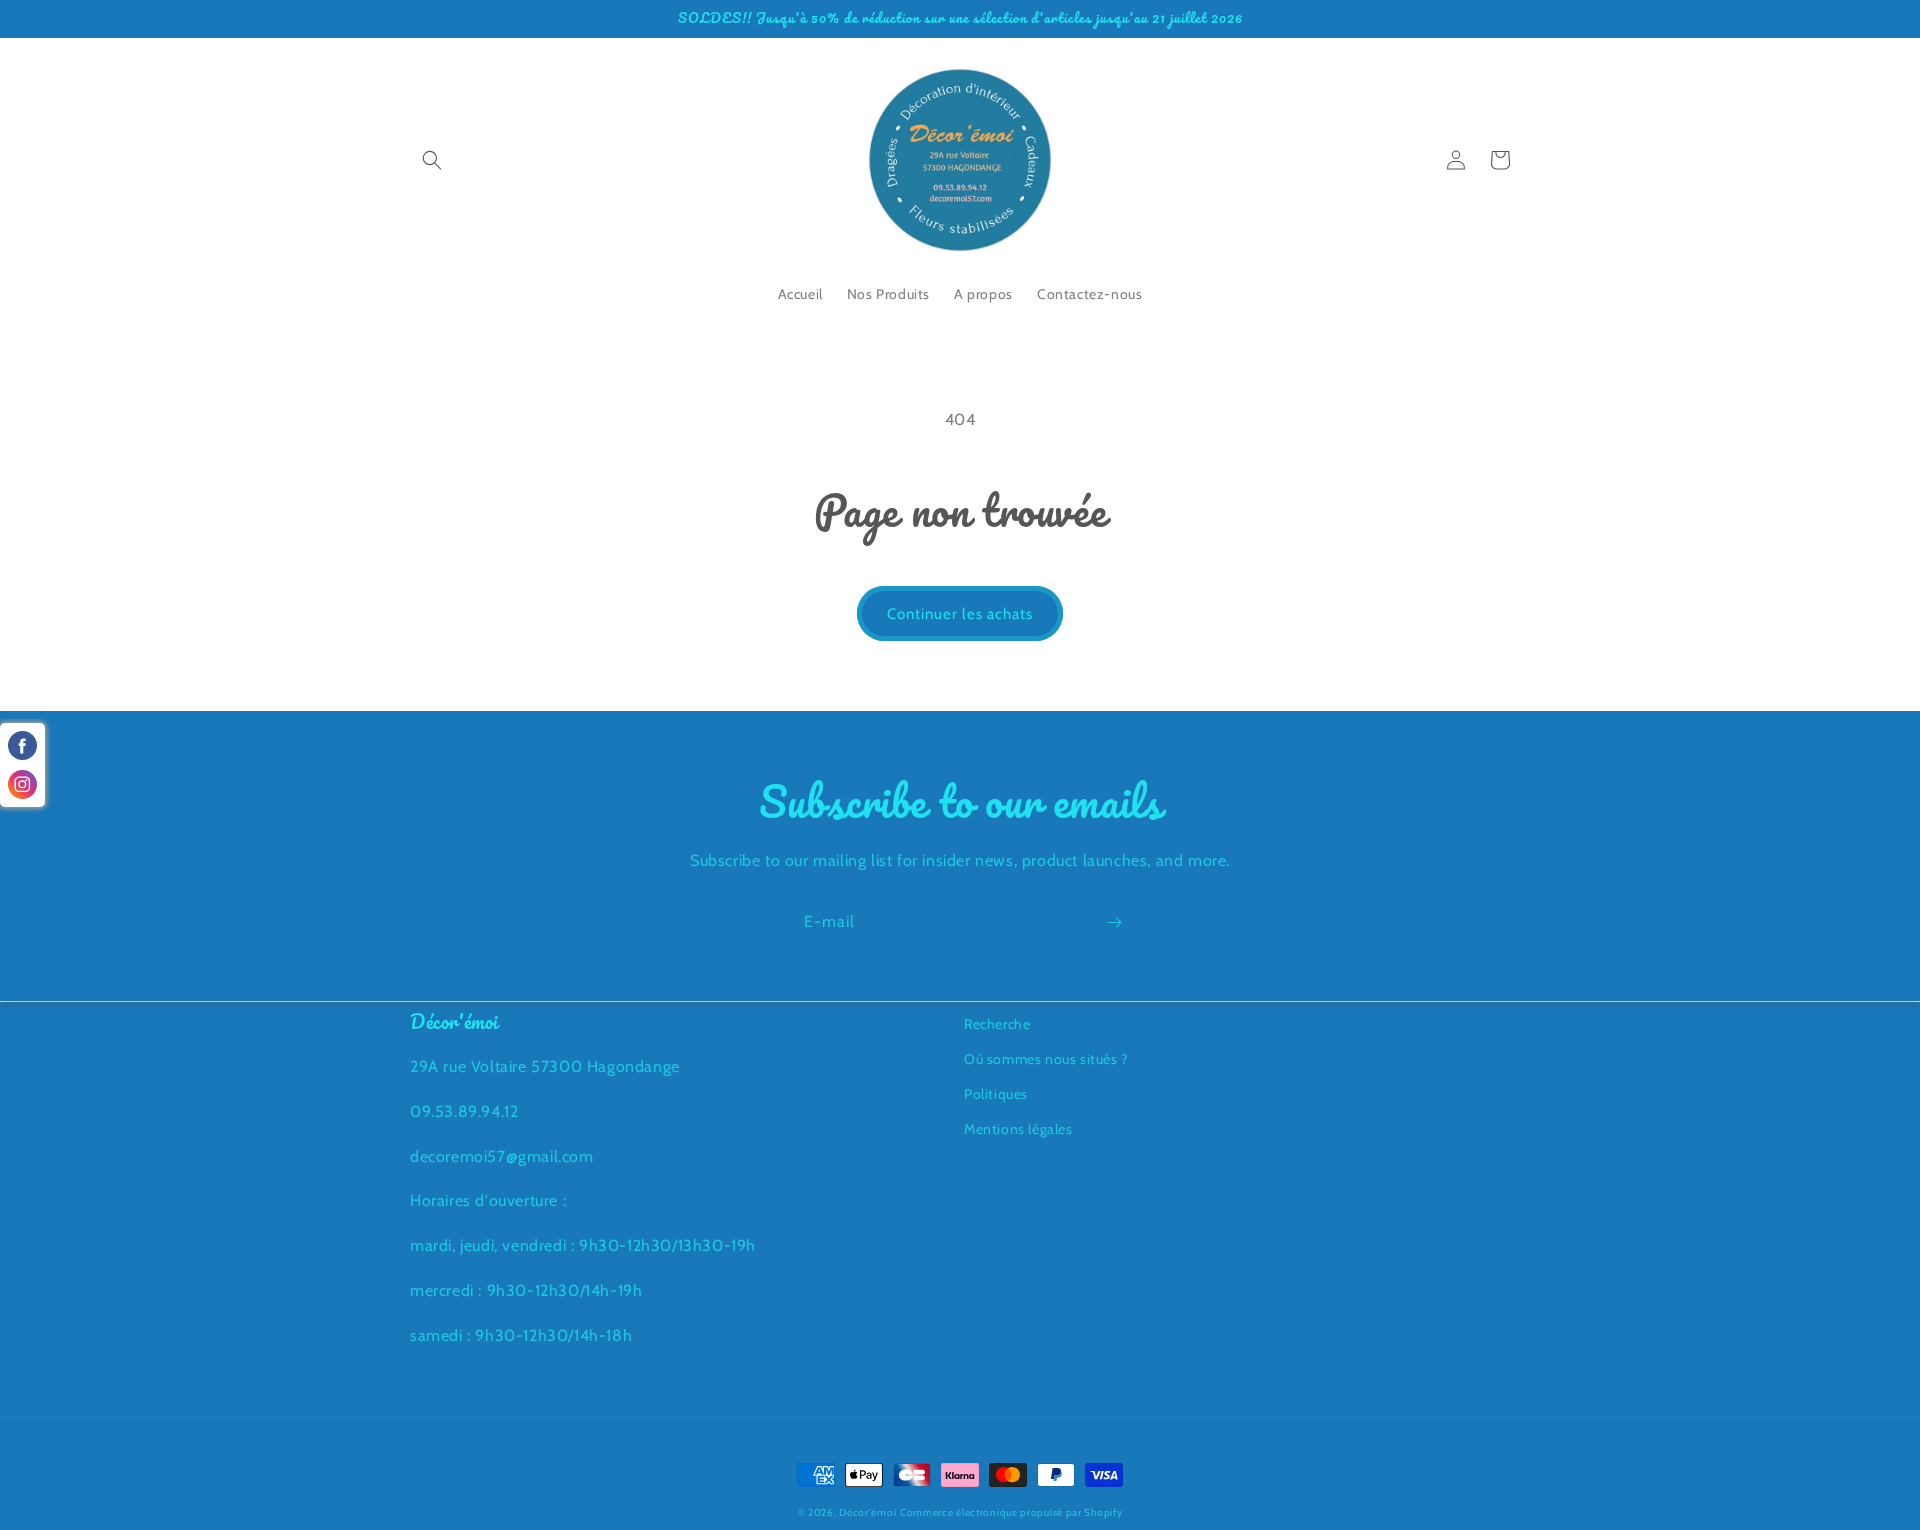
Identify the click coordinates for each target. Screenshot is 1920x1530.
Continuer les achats (960, 614)
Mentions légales (1018, 1129)
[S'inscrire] (1114, 922)
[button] (432, 160)
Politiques (996, 1094)
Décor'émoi (867, 1512)
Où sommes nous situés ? (1046, 1059)
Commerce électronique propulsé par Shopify (1011, 1512)
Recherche (997, 1024)
